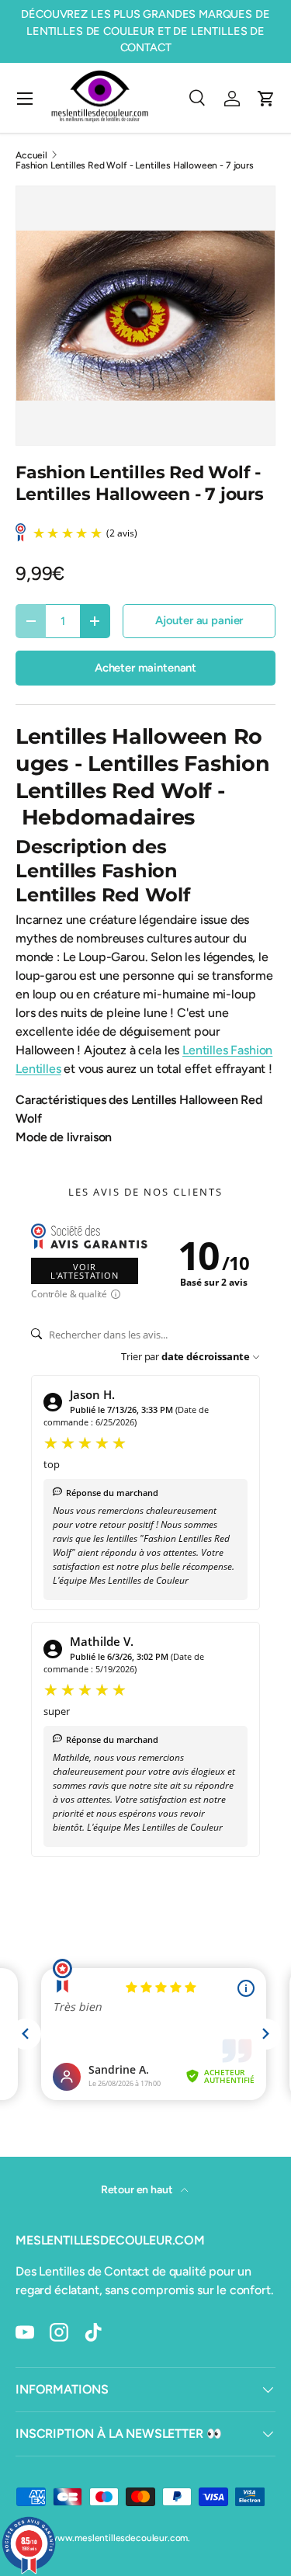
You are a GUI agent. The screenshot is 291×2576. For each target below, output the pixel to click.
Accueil (31, 155)
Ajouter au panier (199, 620)
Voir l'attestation (85, 1271)
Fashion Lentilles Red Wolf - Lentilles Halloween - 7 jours (135, 165)
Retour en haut (138, 2190)
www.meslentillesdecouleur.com (119, 2538)
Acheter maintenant (145, 668)
